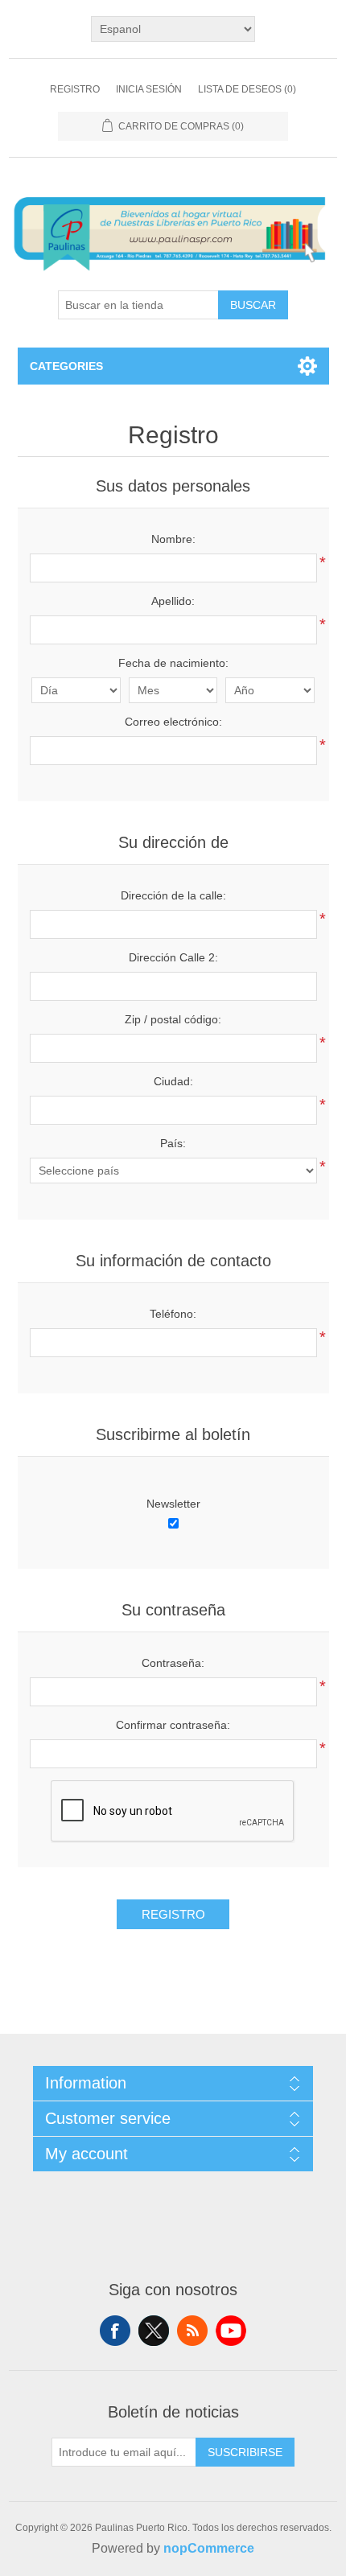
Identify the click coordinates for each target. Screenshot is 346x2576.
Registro (75, 89)
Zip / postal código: (173, 1019)
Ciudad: (173, 1081)
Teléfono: (173, 1314)
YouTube (231, 2331)
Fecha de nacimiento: (173, 663)
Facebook (115, 2331)
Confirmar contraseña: (173, 1725)
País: (173, 1143)
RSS (192, 2331)
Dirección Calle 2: (173, 957)
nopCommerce (209, 2548)
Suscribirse (245, 2452)
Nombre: (173, 539)
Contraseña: (173, 1663)
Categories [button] (66, 366)
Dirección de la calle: (173, 895)
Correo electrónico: (173, 722)
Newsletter (173, 1504)
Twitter (154, 2331)
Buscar (253, 305)
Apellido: (173, 601)
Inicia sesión (149, 89)
